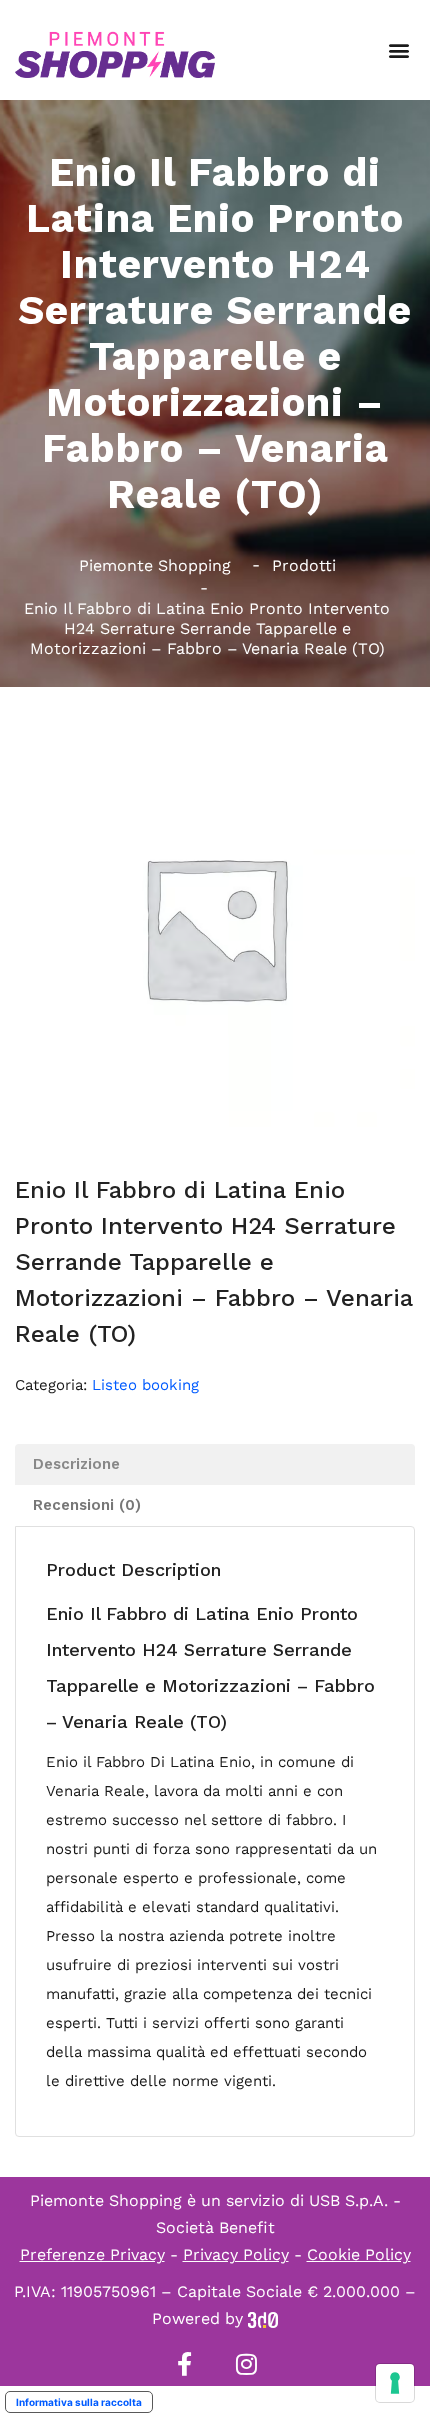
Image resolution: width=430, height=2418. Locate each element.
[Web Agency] (263, 2318)
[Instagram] (246, 2364)
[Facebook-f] (184, 2364)
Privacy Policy (236, 2254)
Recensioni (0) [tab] (87, 1505)
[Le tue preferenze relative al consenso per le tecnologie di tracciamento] (395, 2383)
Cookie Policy (359, 2254)
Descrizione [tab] (76, 1464)
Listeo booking (145, 1385)
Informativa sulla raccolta (79, 2402)
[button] (398, 50)
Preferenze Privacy (92, 2254)
